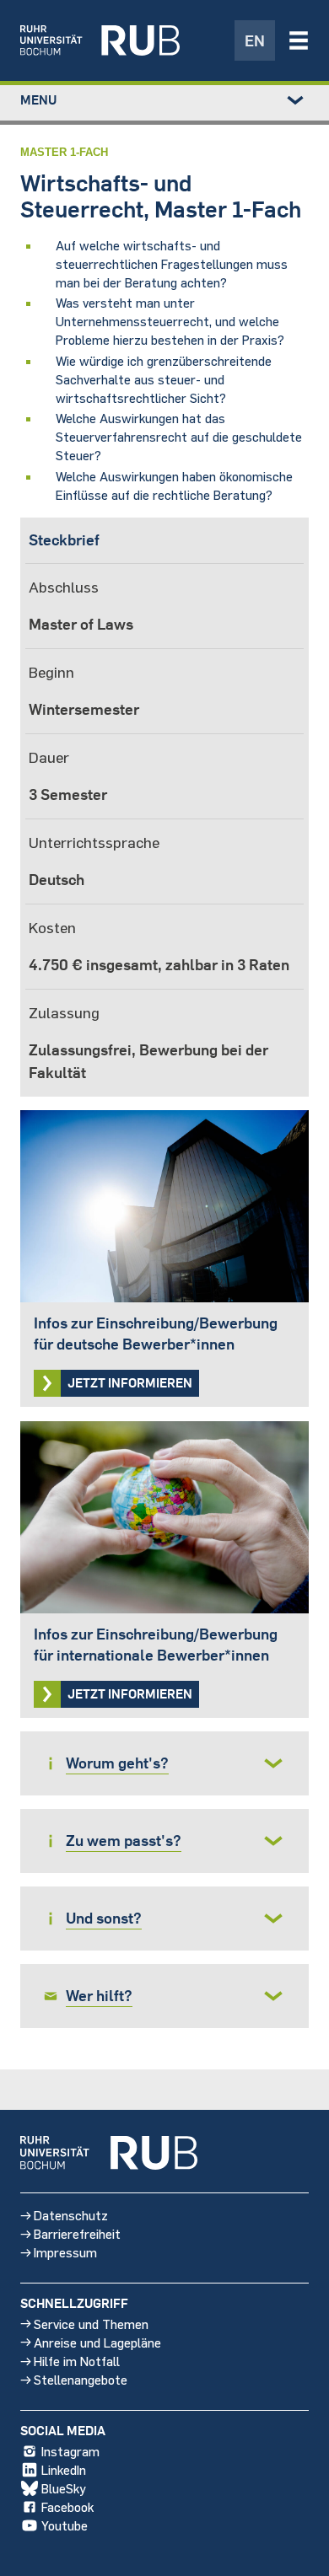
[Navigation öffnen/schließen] (299, 40)
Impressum (65, 2252)
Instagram (70, 2451)
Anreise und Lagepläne (97, 2342)
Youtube (65, 2525)
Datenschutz (71, 2215)
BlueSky (64, 2488)
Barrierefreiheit (77, 2233)
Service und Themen (91, 2324)
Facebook (67, 2506)
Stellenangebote (81, 2379)
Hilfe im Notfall (77, 2361)
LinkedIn (64, 2469)
